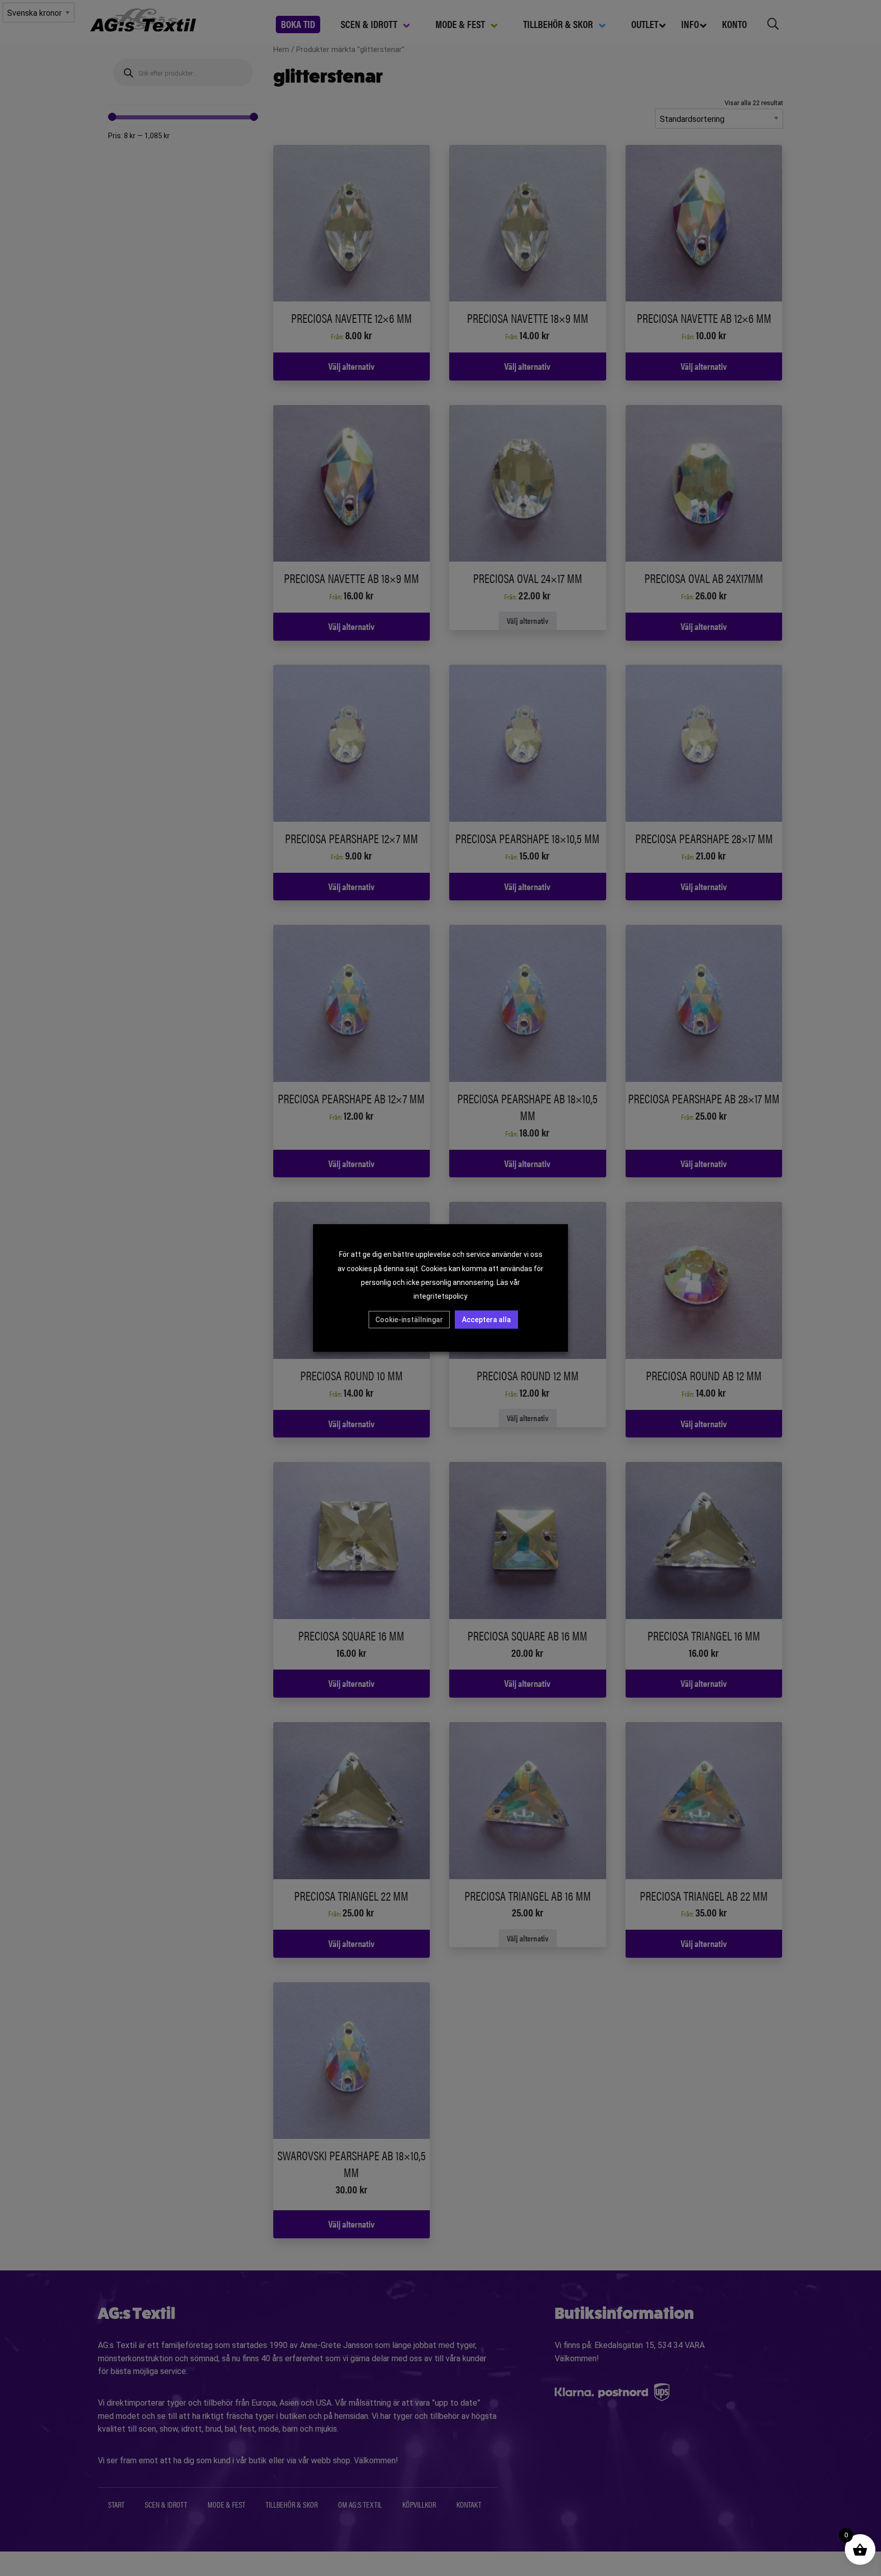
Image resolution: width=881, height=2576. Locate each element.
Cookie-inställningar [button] (409, 1320)
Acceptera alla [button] (486, 1320)
